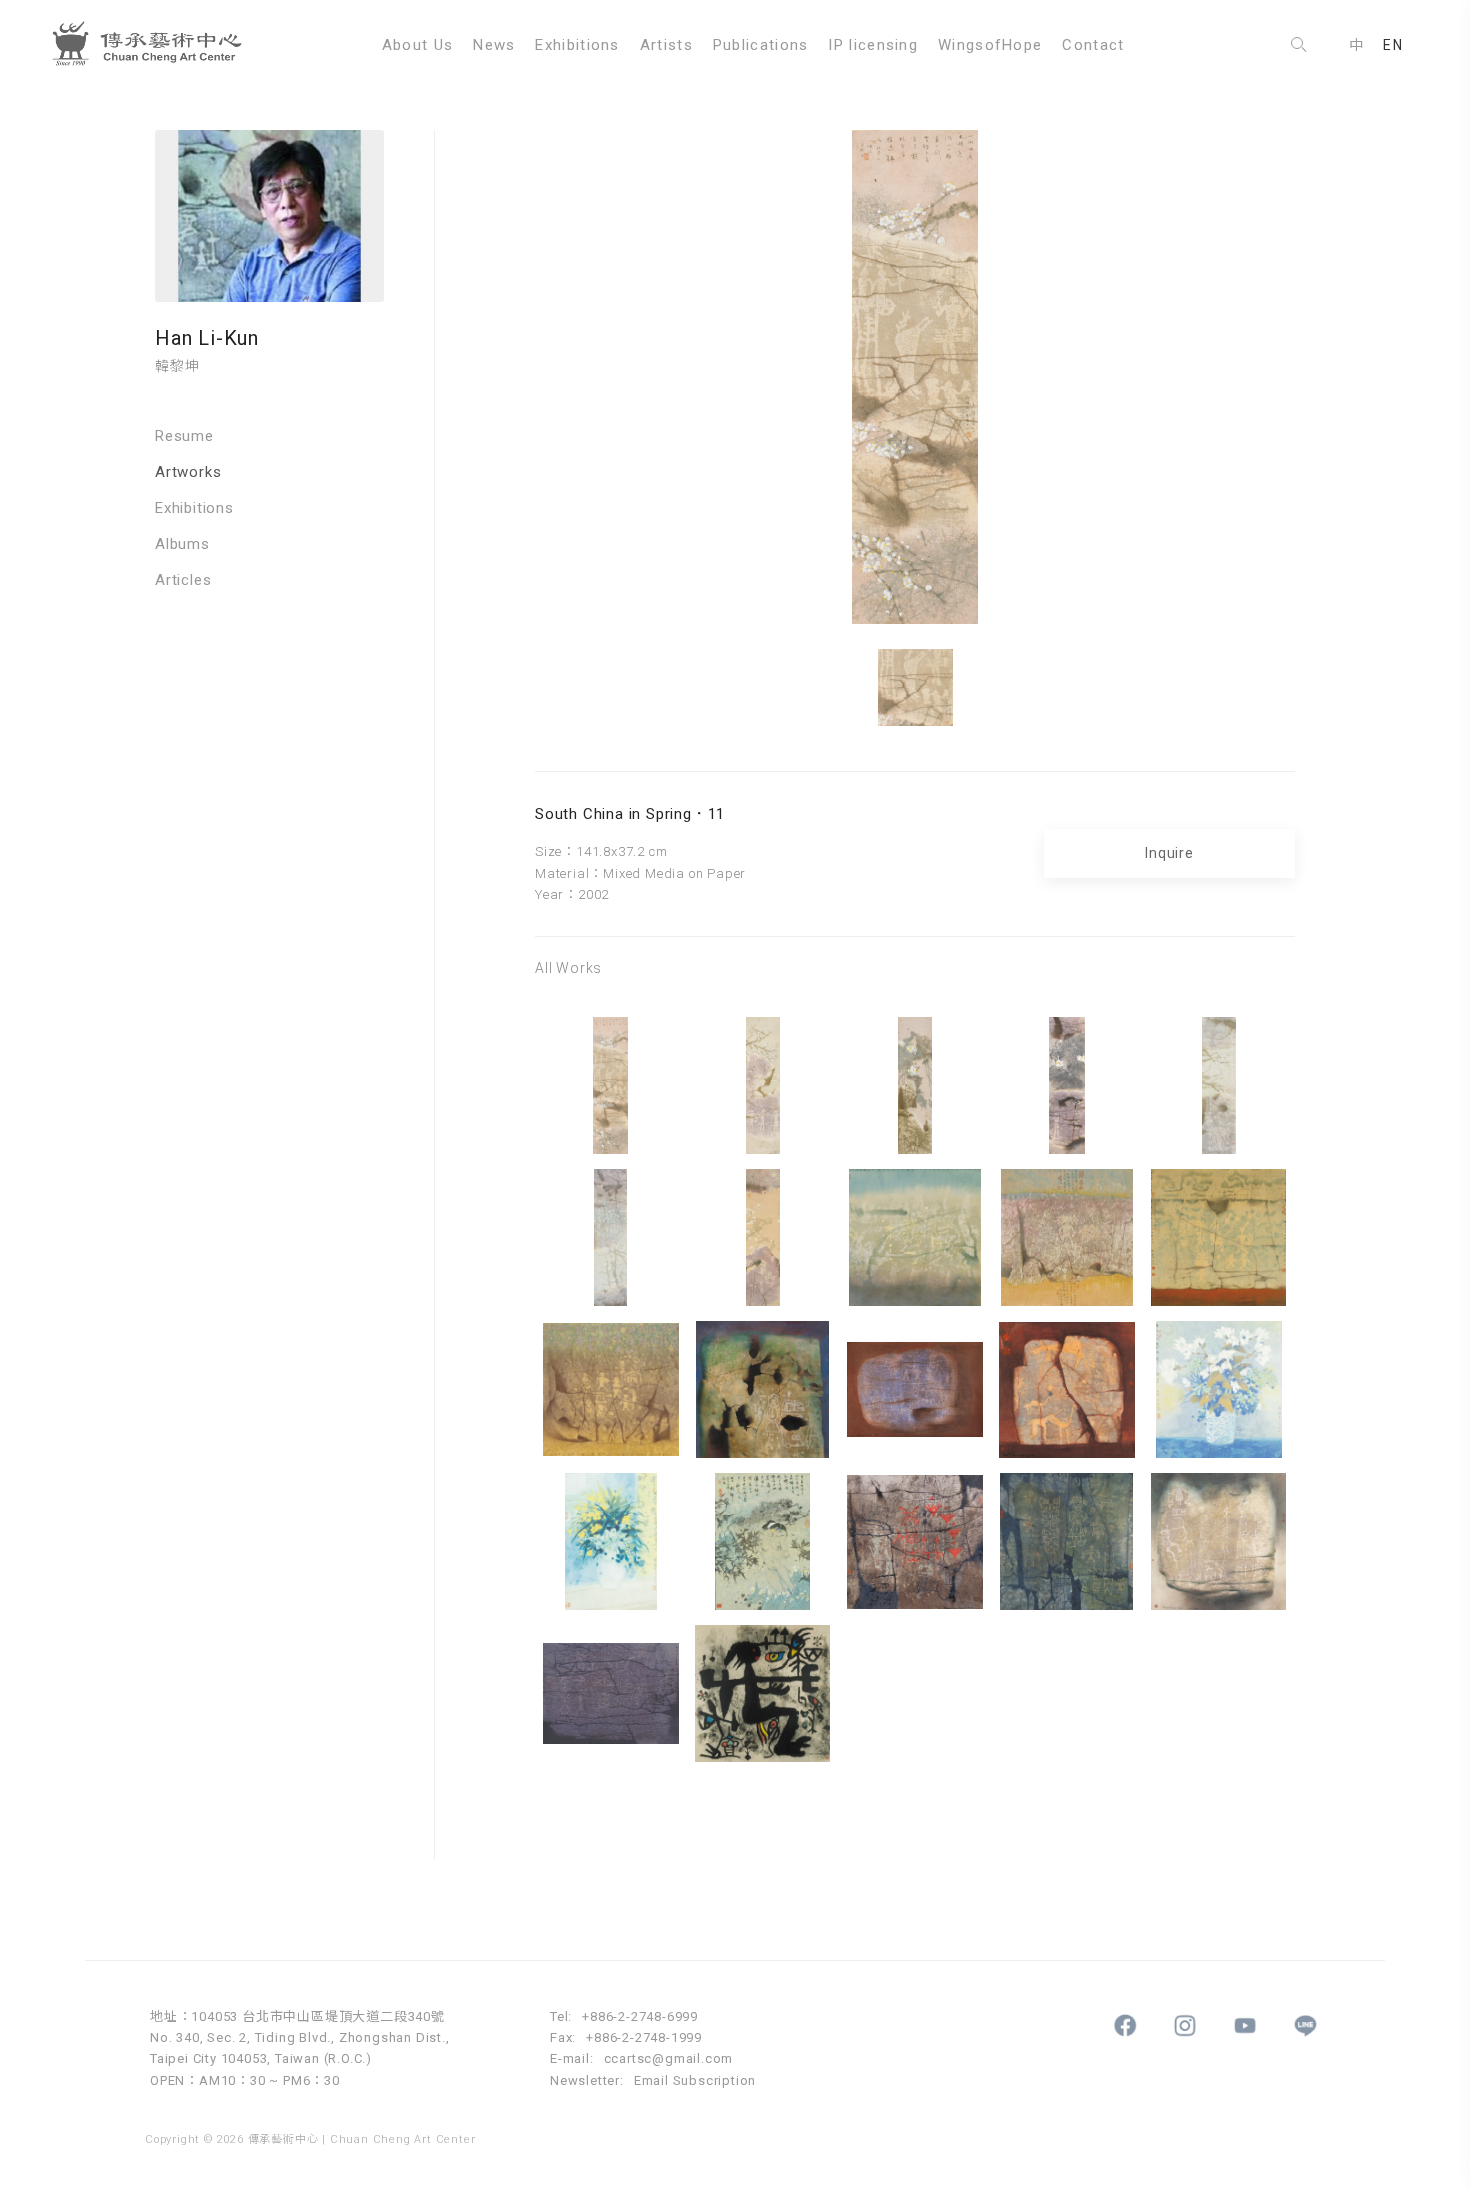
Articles (183, 580)
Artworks (188, 472)
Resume (184, 436)
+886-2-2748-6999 (640, 2016)
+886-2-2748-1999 (644, 2037)
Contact (1093, 45)
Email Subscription (695, 2080)
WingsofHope (990, 45)
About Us (417, 45)
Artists (666, 45)
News (494, 45)
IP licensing (873, 45)
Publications (761, 45)
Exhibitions (577, 45)
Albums (182, 544)
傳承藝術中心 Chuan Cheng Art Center (155, 45)
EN (1393, 45)
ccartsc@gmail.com (669, 2058)
